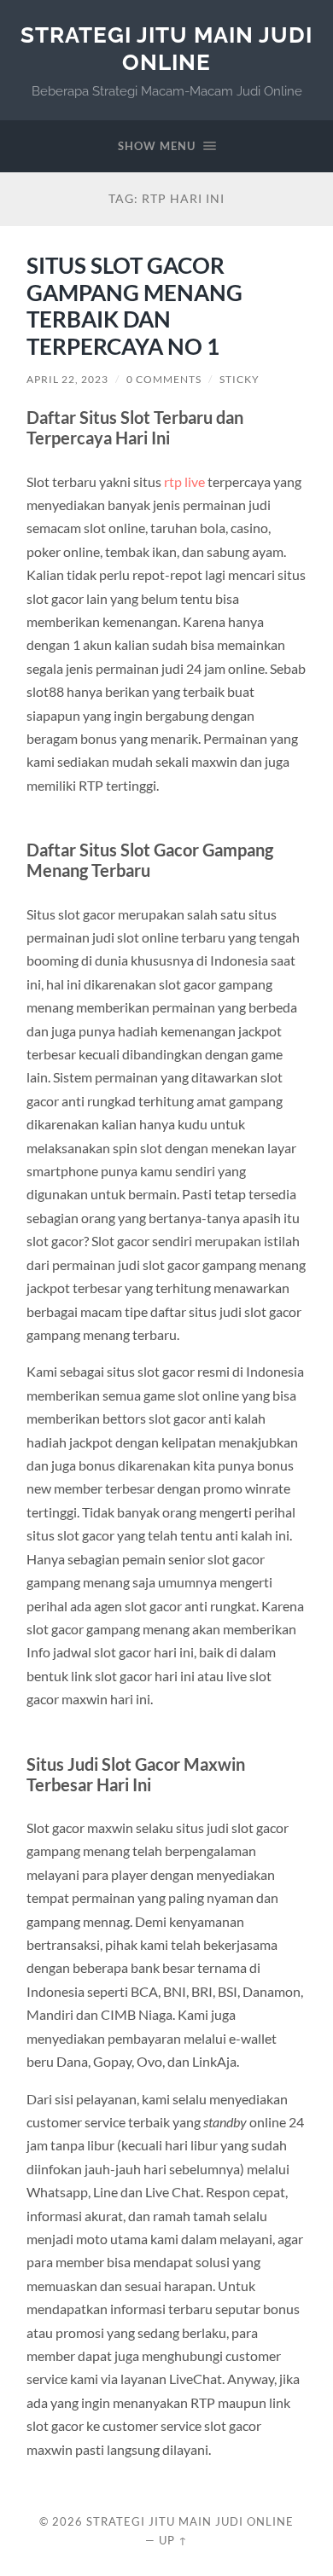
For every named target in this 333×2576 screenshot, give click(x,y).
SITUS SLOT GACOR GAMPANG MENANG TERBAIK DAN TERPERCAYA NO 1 (134, 306)
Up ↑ (173, 2540)
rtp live (184, 482)
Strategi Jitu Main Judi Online (166, 48)
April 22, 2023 (67, 379)
